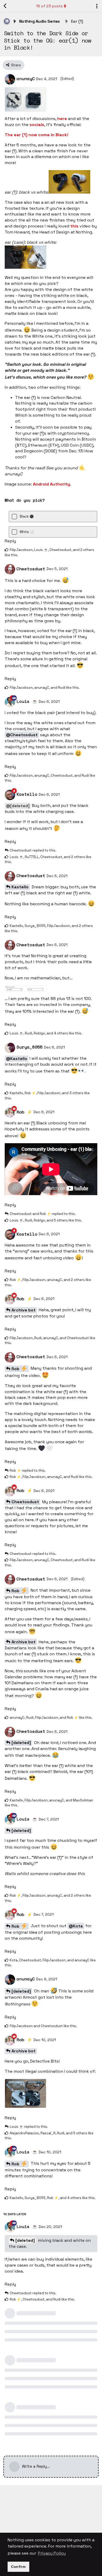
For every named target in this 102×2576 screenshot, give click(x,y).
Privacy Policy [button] (52, 2553)
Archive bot (24, 1310)
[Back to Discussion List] (5, 6)
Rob (16, 1369)
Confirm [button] (18, 2567)
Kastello (20, 887)
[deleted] (21, 1743)
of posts (49, 6)
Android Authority (52, 484)
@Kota (76, 1926)
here (62, 119)
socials (37, 125)
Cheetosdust (25, 1502)
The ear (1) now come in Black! (36, 135)
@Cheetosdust (22, 735)
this (74, 226)
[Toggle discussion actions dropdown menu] (97, 6)
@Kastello (17, 1059)
